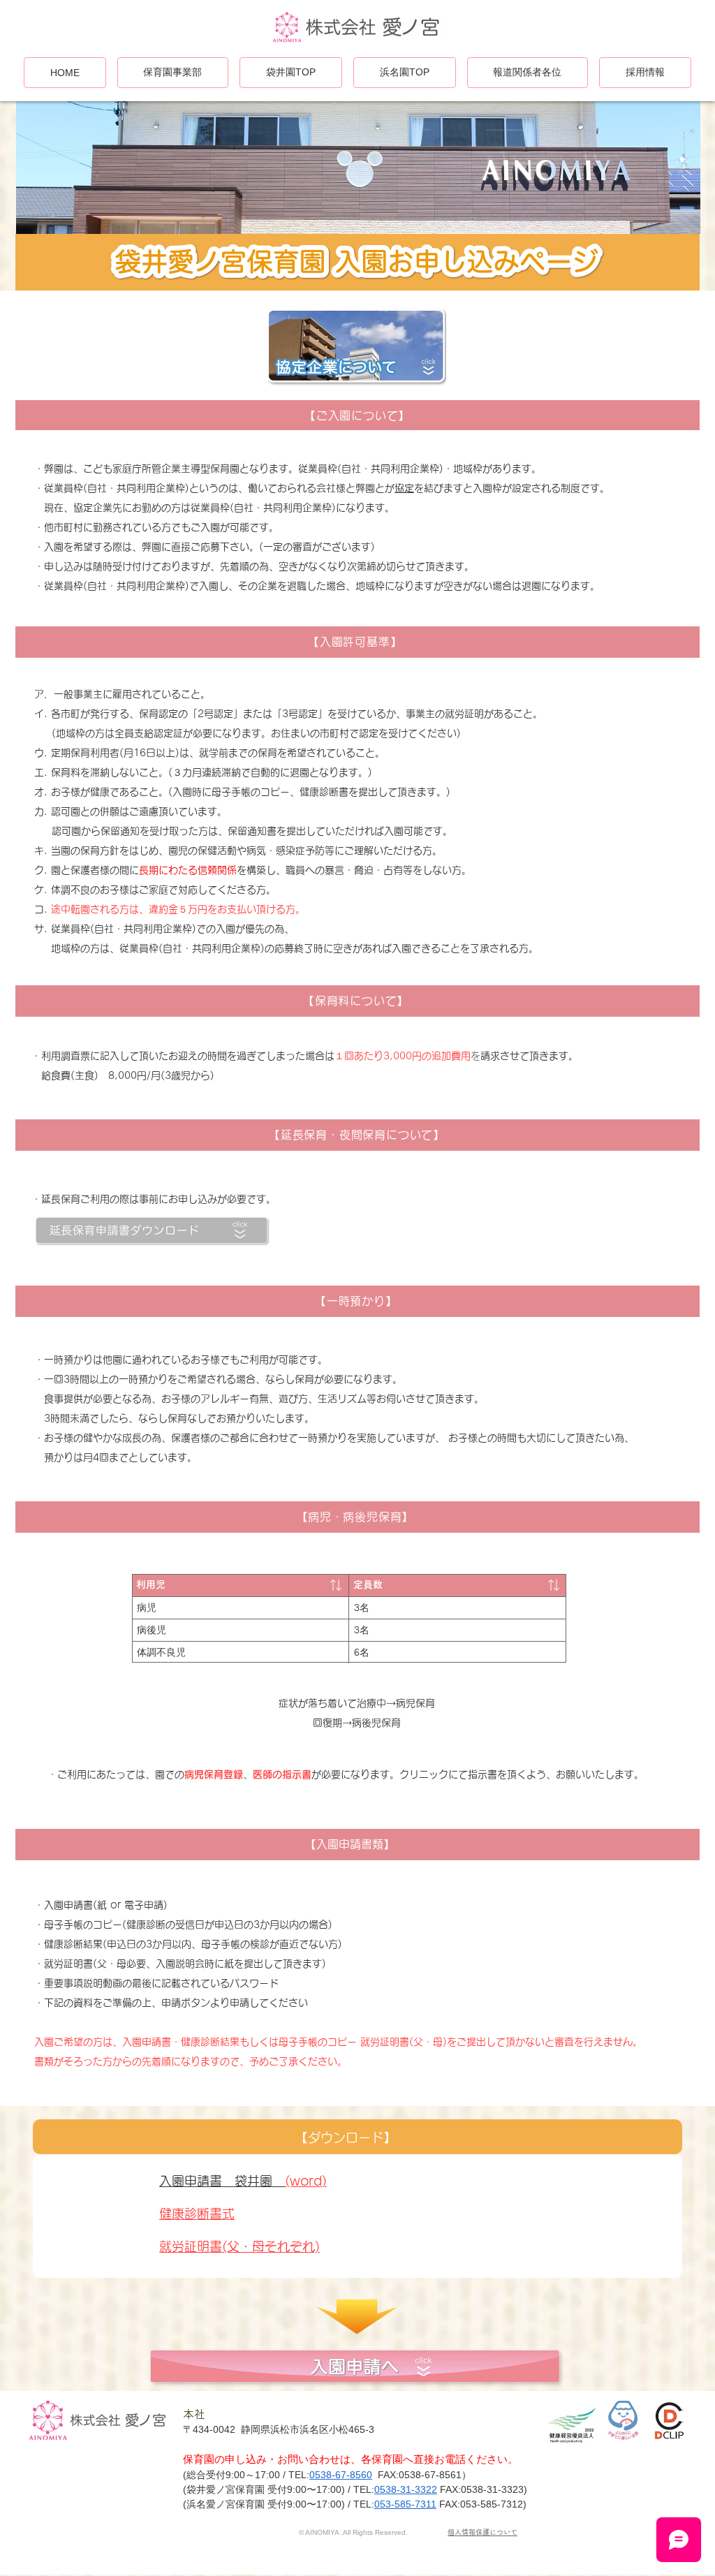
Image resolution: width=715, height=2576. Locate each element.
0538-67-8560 (341, 2475)
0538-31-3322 (406, 2489)
